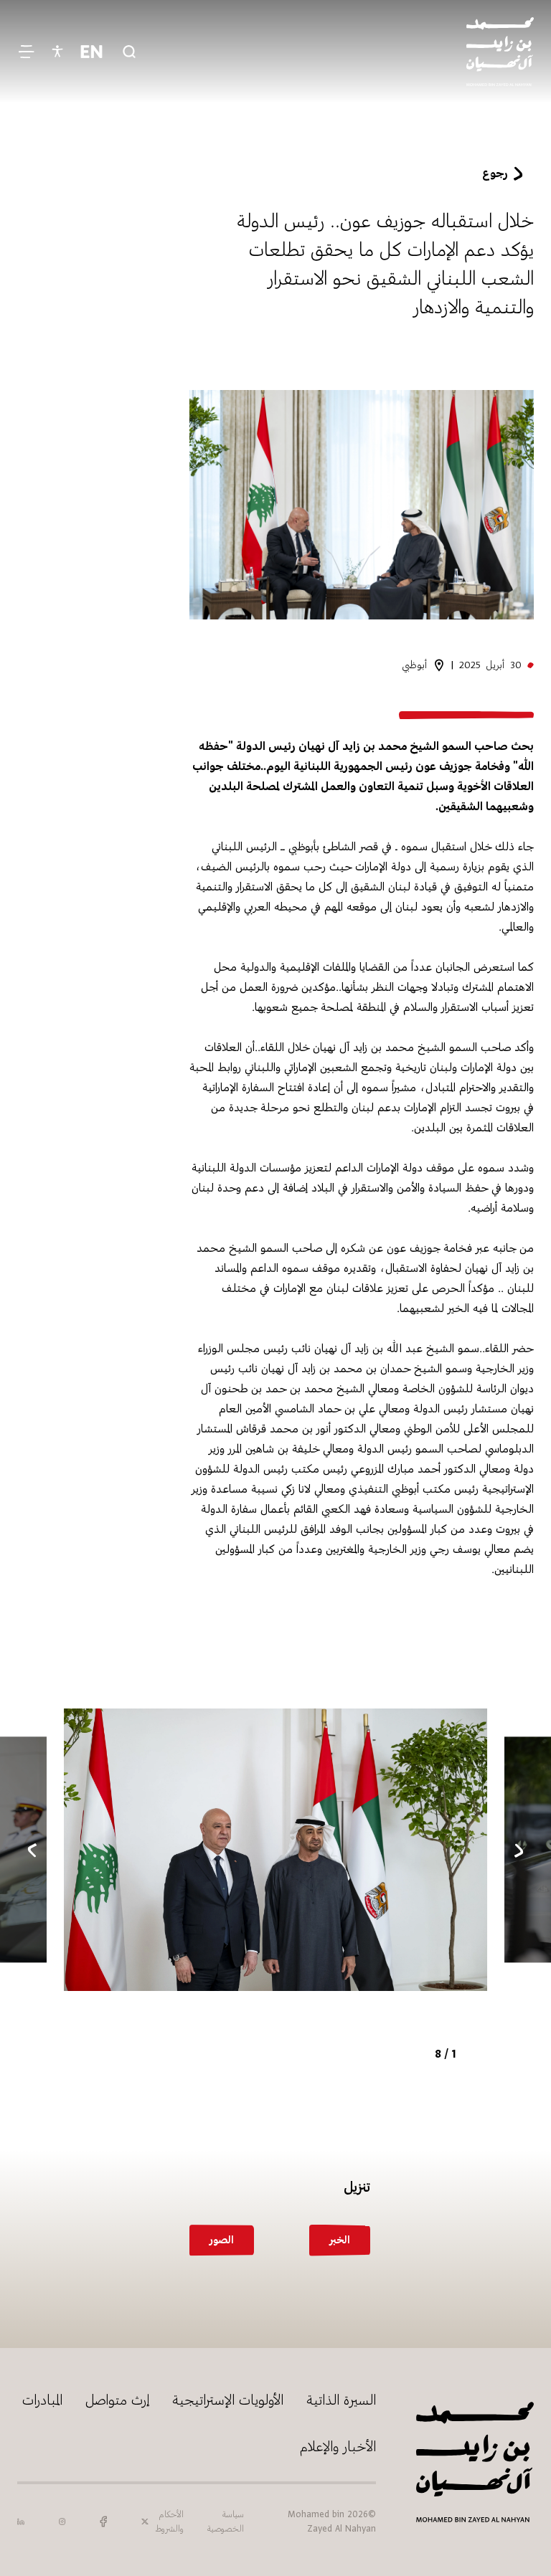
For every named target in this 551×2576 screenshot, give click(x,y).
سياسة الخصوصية (226, 2522)
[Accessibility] (57, 52)
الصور (222, 2240)
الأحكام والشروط (170, 2522)
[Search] (129, 52)
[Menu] (26, 52)
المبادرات (42, 2400)
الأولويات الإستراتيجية (228, 2400)
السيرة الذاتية (341, 2400)
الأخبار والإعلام (338, 2447)
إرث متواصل (117, 2400)
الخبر (340, 2240)
